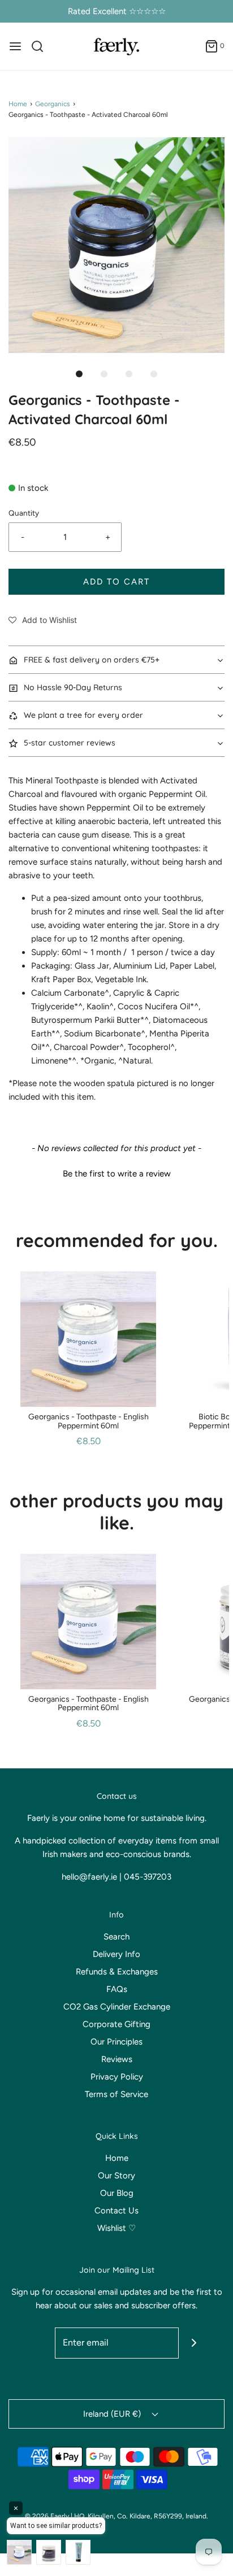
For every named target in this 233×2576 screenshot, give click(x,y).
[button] (116, 245)
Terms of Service (116, 2094)
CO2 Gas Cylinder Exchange (117, 2007)
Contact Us (116, 2211)
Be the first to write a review (117, 1174)
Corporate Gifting (116, 2024)
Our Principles (116, 2042)
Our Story (116, 2176)
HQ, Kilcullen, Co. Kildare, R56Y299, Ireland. (141, 2516)
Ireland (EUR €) (113, 2414)
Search (116, 1937)
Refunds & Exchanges (117, 1972)
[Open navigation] (15, 46)
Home (18, 104)
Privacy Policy (117, 2077)
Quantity (24, 513)
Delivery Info (116, 1954)
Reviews (117, 2059)
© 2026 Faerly (47, 2516)
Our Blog (117, 2193)
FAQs (117, 1989)
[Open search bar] (42, 46)
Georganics (53, 104)
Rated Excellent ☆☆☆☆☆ (117, 11)
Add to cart (116, 582)
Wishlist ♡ (116, 2228)
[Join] (194, 2343)
